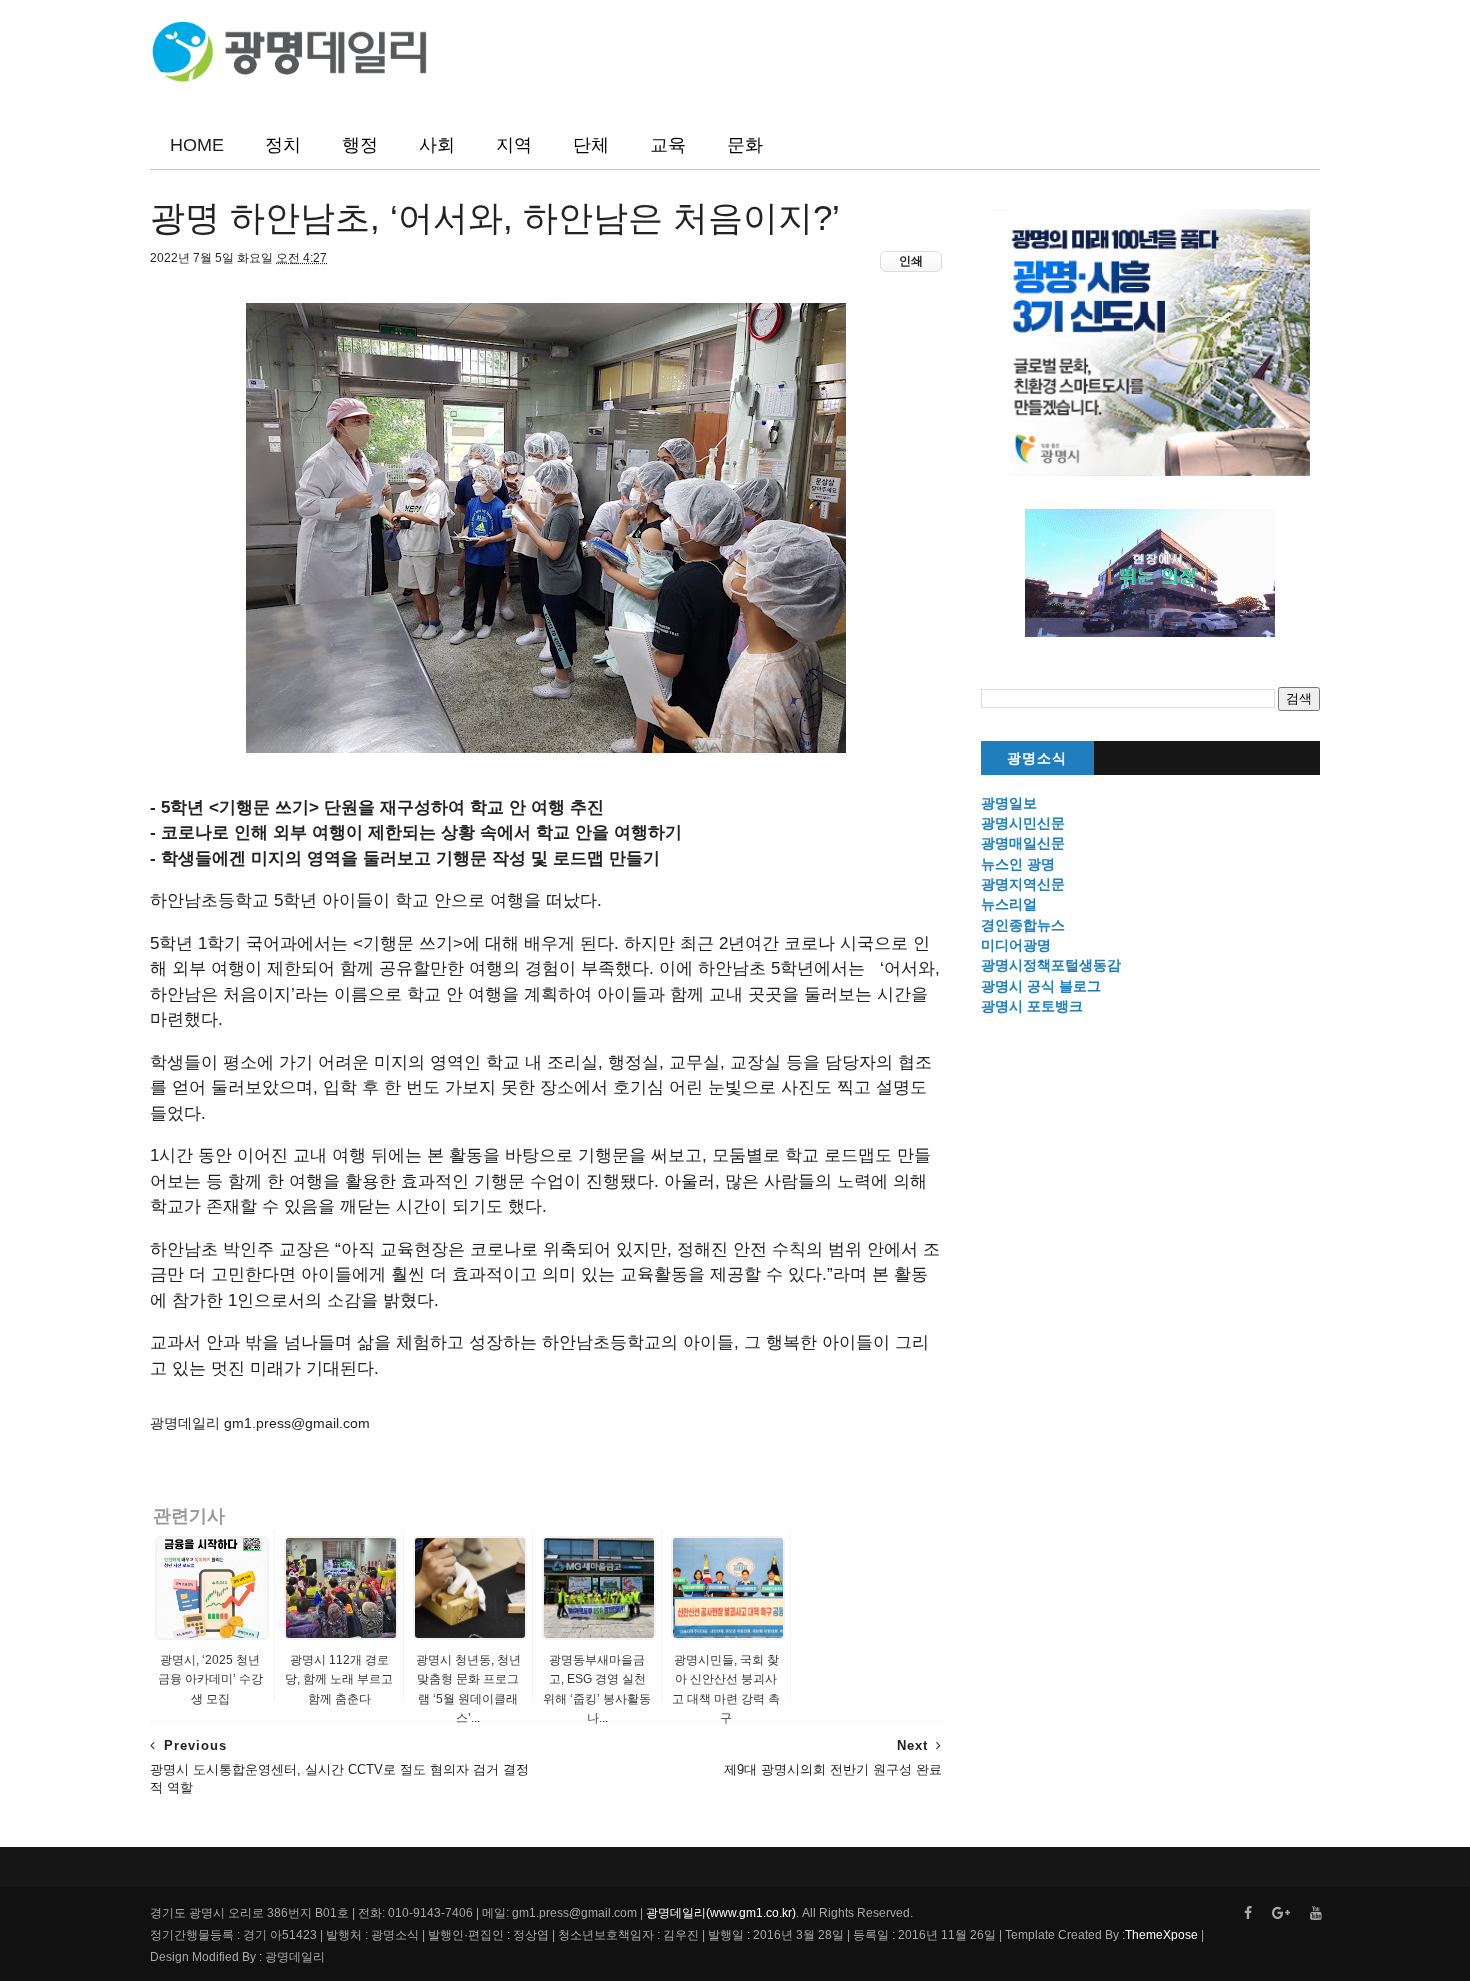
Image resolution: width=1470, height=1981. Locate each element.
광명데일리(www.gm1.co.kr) (721, 1913)
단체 (591, 145)
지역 (514, 145)
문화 (745, 145)
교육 (668, 145)
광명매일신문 (1023, 843)
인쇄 (911, 261)
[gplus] (1281, 1913)
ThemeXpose (1161, 1935)
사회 (437, 145)
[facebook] (1248, 1913)
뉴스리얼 (1009, 904)
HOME (197, 145)
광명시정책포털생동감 (1051, 965)
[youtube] (1316, 1913)
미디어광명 (1016, 945)
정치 (283, 145)
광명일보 (1009, 803)
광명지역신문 (1023, 884)
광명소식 (1037, 758)
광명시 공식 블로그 (1041, 986)
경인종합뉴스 (1023, 925)
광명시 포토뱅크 (1032, 1006)
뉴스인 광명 (1018, 864)
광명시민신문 (1023, 823)
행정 (360, 145)
